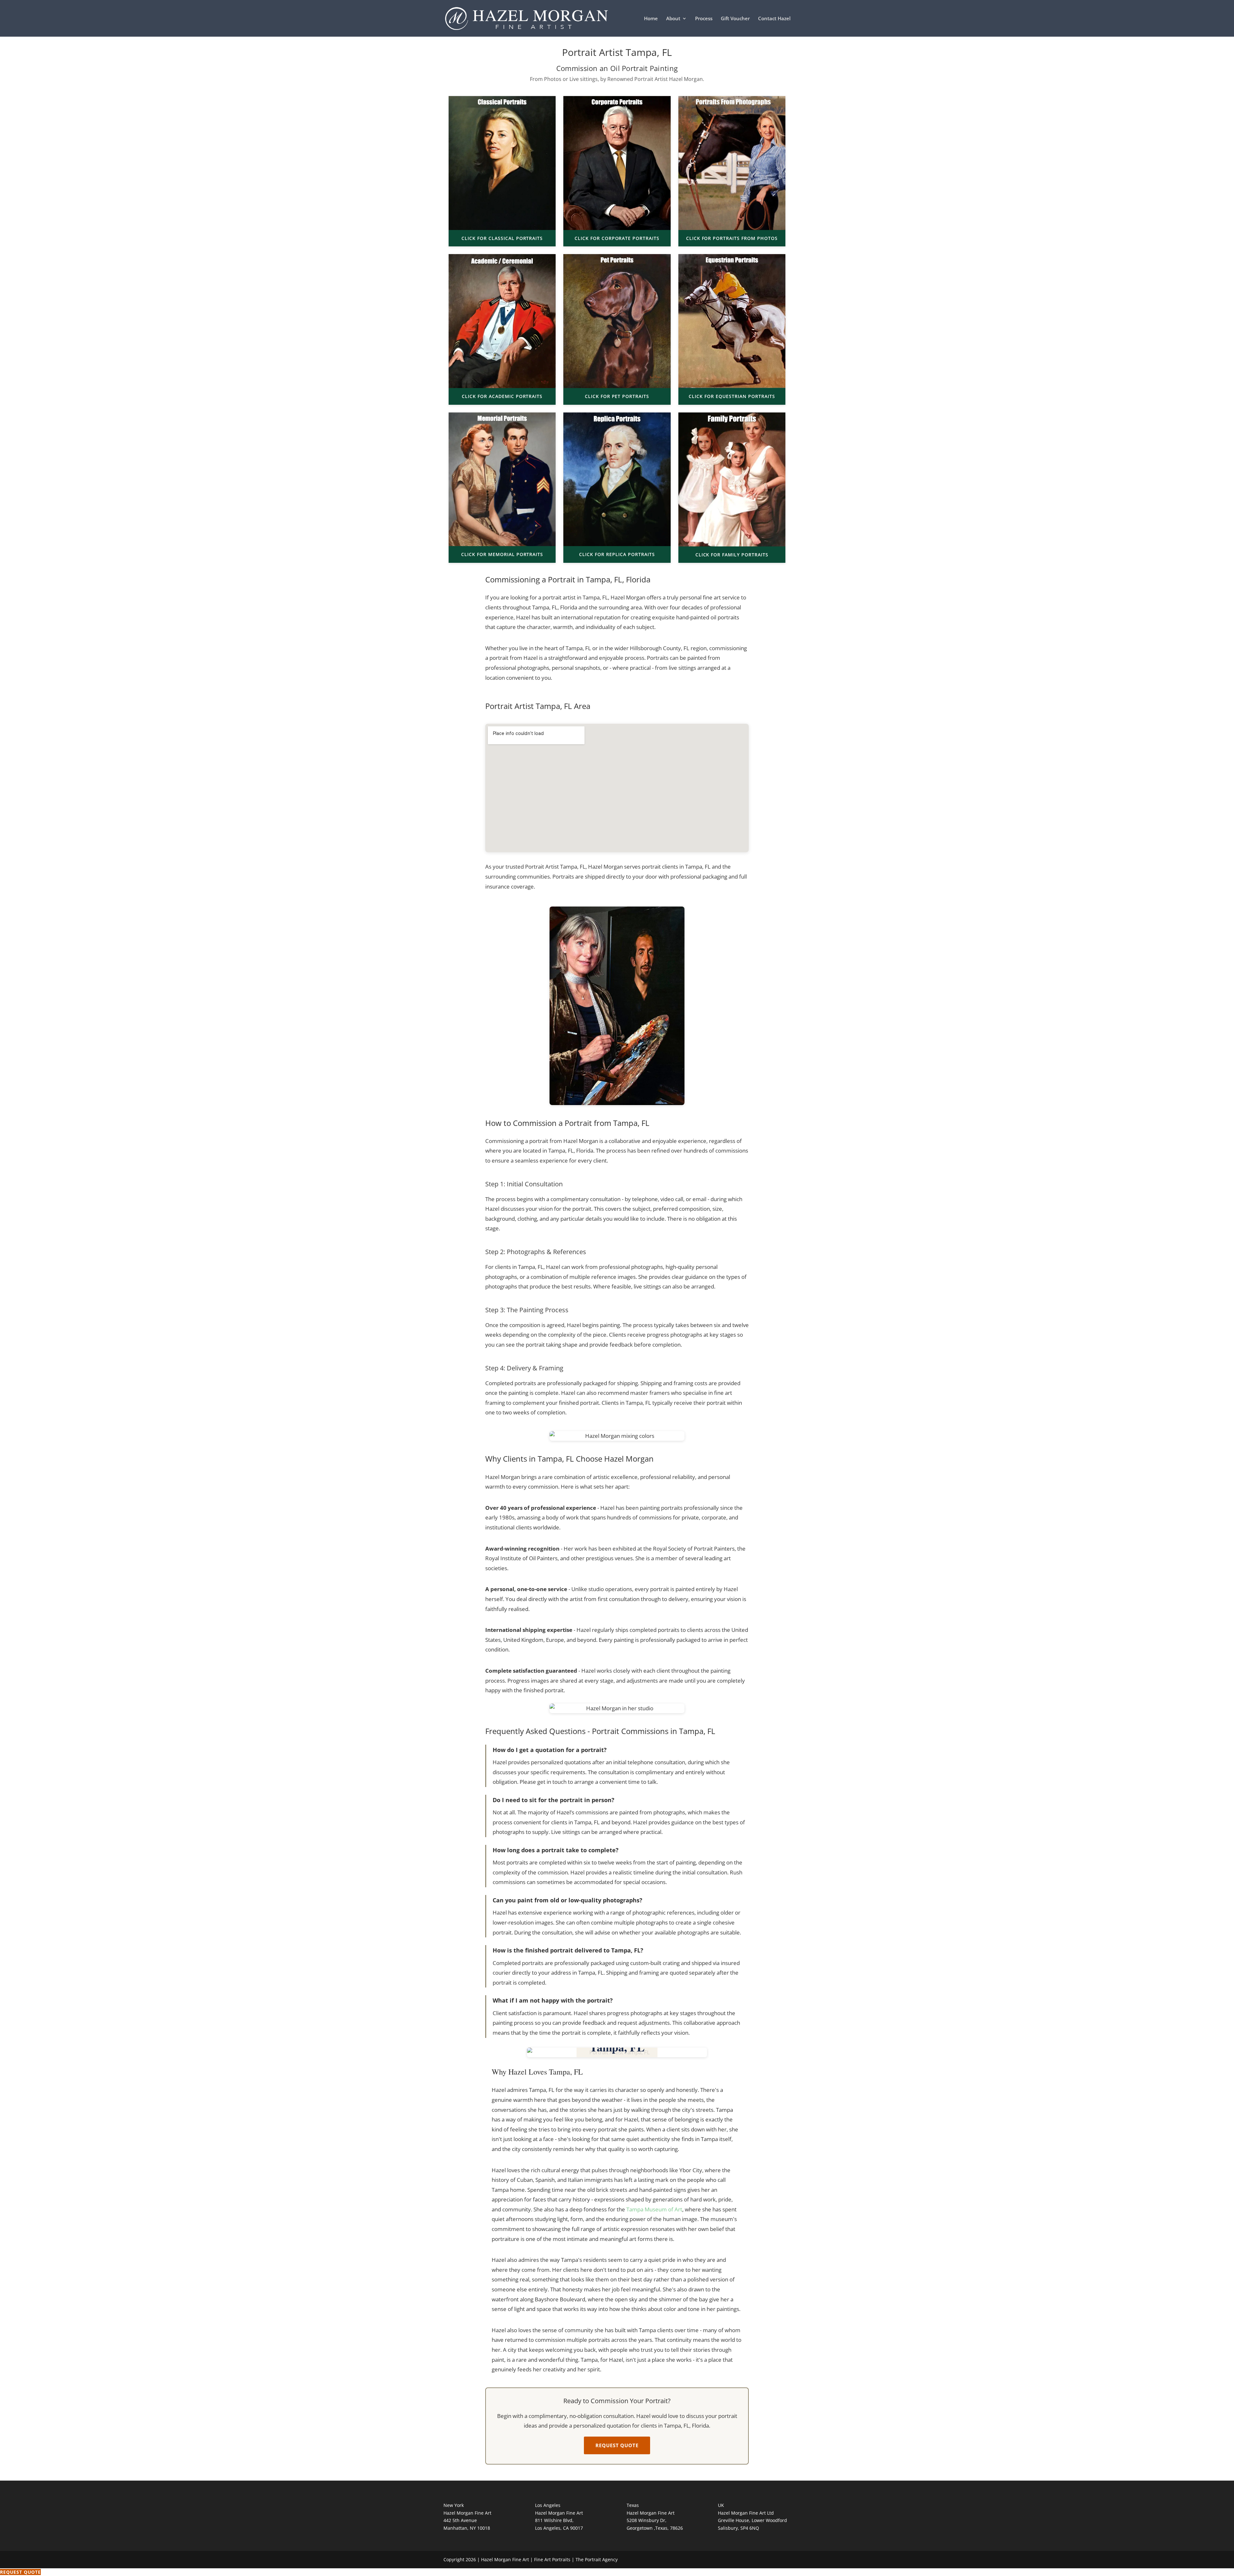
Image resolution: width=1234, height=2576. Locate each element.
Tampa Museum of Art (654, 2209)
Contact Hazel (774, 19)
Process (704, 19)
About (673, 19)
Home (651, 19)
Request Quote (617, 2445)
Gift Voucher (735, 19)
